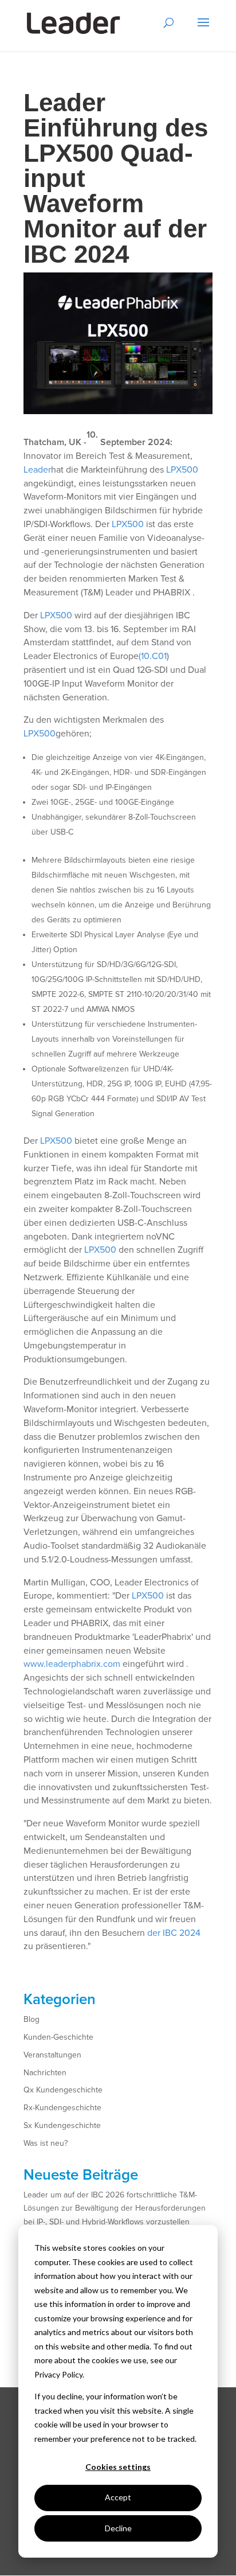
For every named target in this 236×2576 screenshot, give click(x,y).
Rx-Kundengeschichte (62, 2108)
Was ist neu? (46, 2143)
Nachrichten (45, 2073)
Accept (118, 2497)
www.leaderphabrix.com (72, 1664)
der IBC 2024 (174, 1933)
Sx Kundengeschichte (62, 2125)
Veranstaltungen (52, 2055)
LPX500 (182, 470)
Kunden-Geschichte (58, 2037)
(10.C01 (153, 656)
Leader (37, 470)
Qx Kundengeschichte (63, 2090)
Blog (32, 2019)
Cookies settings (118, 2467)
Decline (118, 2528)
